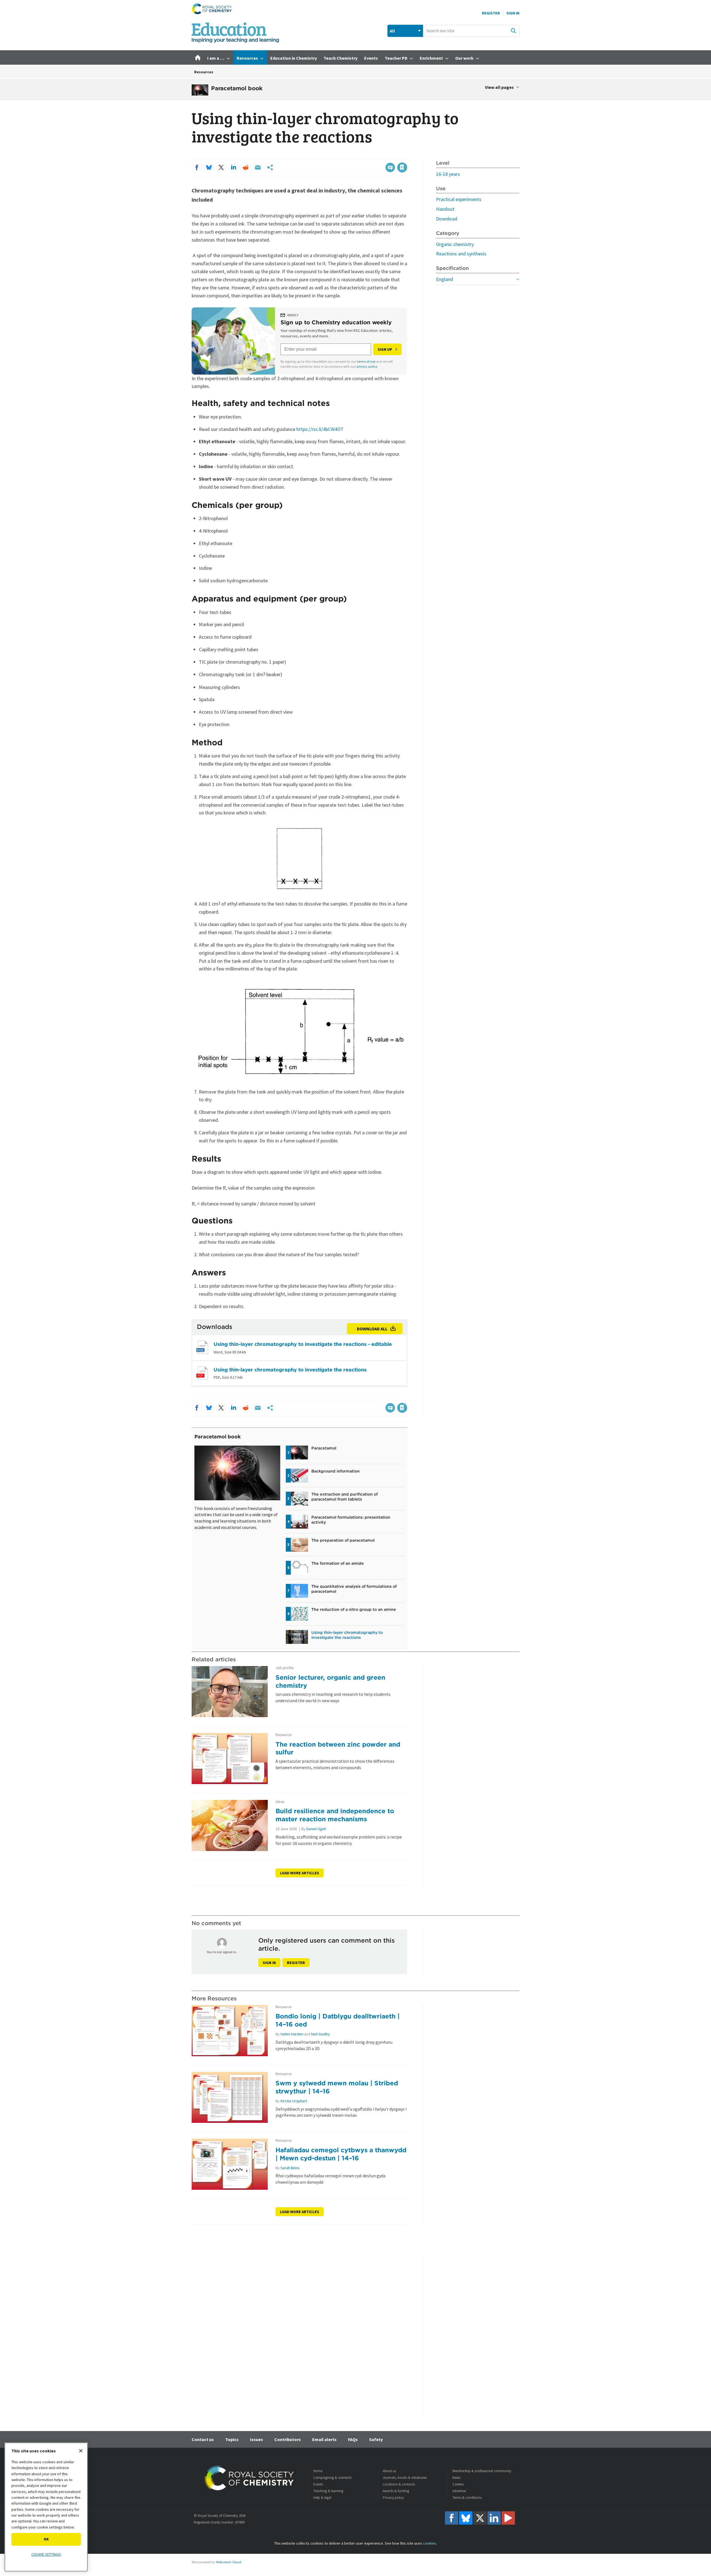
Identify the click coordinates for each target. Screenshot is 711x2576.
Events (318, 2484)
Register (491, 13)
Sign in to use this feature (381, 156)
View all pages (499, 87)
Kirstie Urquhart (294, 2101)
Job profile (285, 1668)
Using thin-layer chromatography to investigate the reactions (290, 1370)
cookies (430, 2543)
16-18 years (448, 174)
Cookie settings (46, 2554)
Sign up (385, 349)
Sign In (513, 13)
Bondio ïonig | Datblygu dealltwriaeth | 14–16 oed (338, 2020)
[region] (46, 2507)
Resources (204, 72)
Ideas (280, 1802)
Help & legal (322, 2498)
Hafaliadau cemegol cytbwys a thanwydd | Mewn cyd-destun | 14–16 (341, 2154)
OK (46, 2539)
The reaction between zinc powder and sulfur (338, 1748)
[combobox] (471, 31)
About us (389, 2471)
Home (318, 2471)
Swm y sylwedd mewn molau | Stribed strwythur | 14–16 (337, 2087)
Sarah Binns (290, 2168)
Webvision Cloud (229, 2562)
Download (447, 219)
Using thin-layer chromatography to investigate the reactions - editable (303, 1344)
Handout (445, 209)
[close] (407, 156)
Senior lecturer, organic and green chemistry (330, 1681)
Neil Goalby (321, 2034)
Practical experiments (459, 199)
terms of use (366, 361)
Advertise (459, 2491)
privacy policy (367, 366)
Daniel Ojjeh (316, 1829)
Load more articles (300, 1873)
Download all (372, 1329)
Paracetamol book (218, 1437)
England (445, 279)
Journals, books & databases (405, 2478)
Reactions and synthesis (461, 254)
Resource (284, 1735)
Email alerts (324, 2439)
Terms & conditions (467, 2498)
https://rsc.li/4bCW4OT (320, 429)
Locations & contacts (399, 2484)
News (456, 2478)
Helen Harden (292, 2034)
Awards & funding (396, 2491)
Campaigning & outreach (332, 2478)
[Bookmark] (402, 167)
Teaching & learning (328, 2491)
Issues (256, 2439)
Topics (232, 2439)
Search (513, 31)
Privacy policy (393, 2498)
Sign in (269, 1963)
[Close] (81, 2451)
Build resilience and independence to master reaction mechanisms (335, 1815)
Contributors (288, 2439)
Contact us (203, 2439)
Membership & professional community (482, 2471)
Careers (458, 2484)
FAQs (353, 2439)
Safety (376, 2439)
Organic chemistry (455, 244)
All (392, 31)
